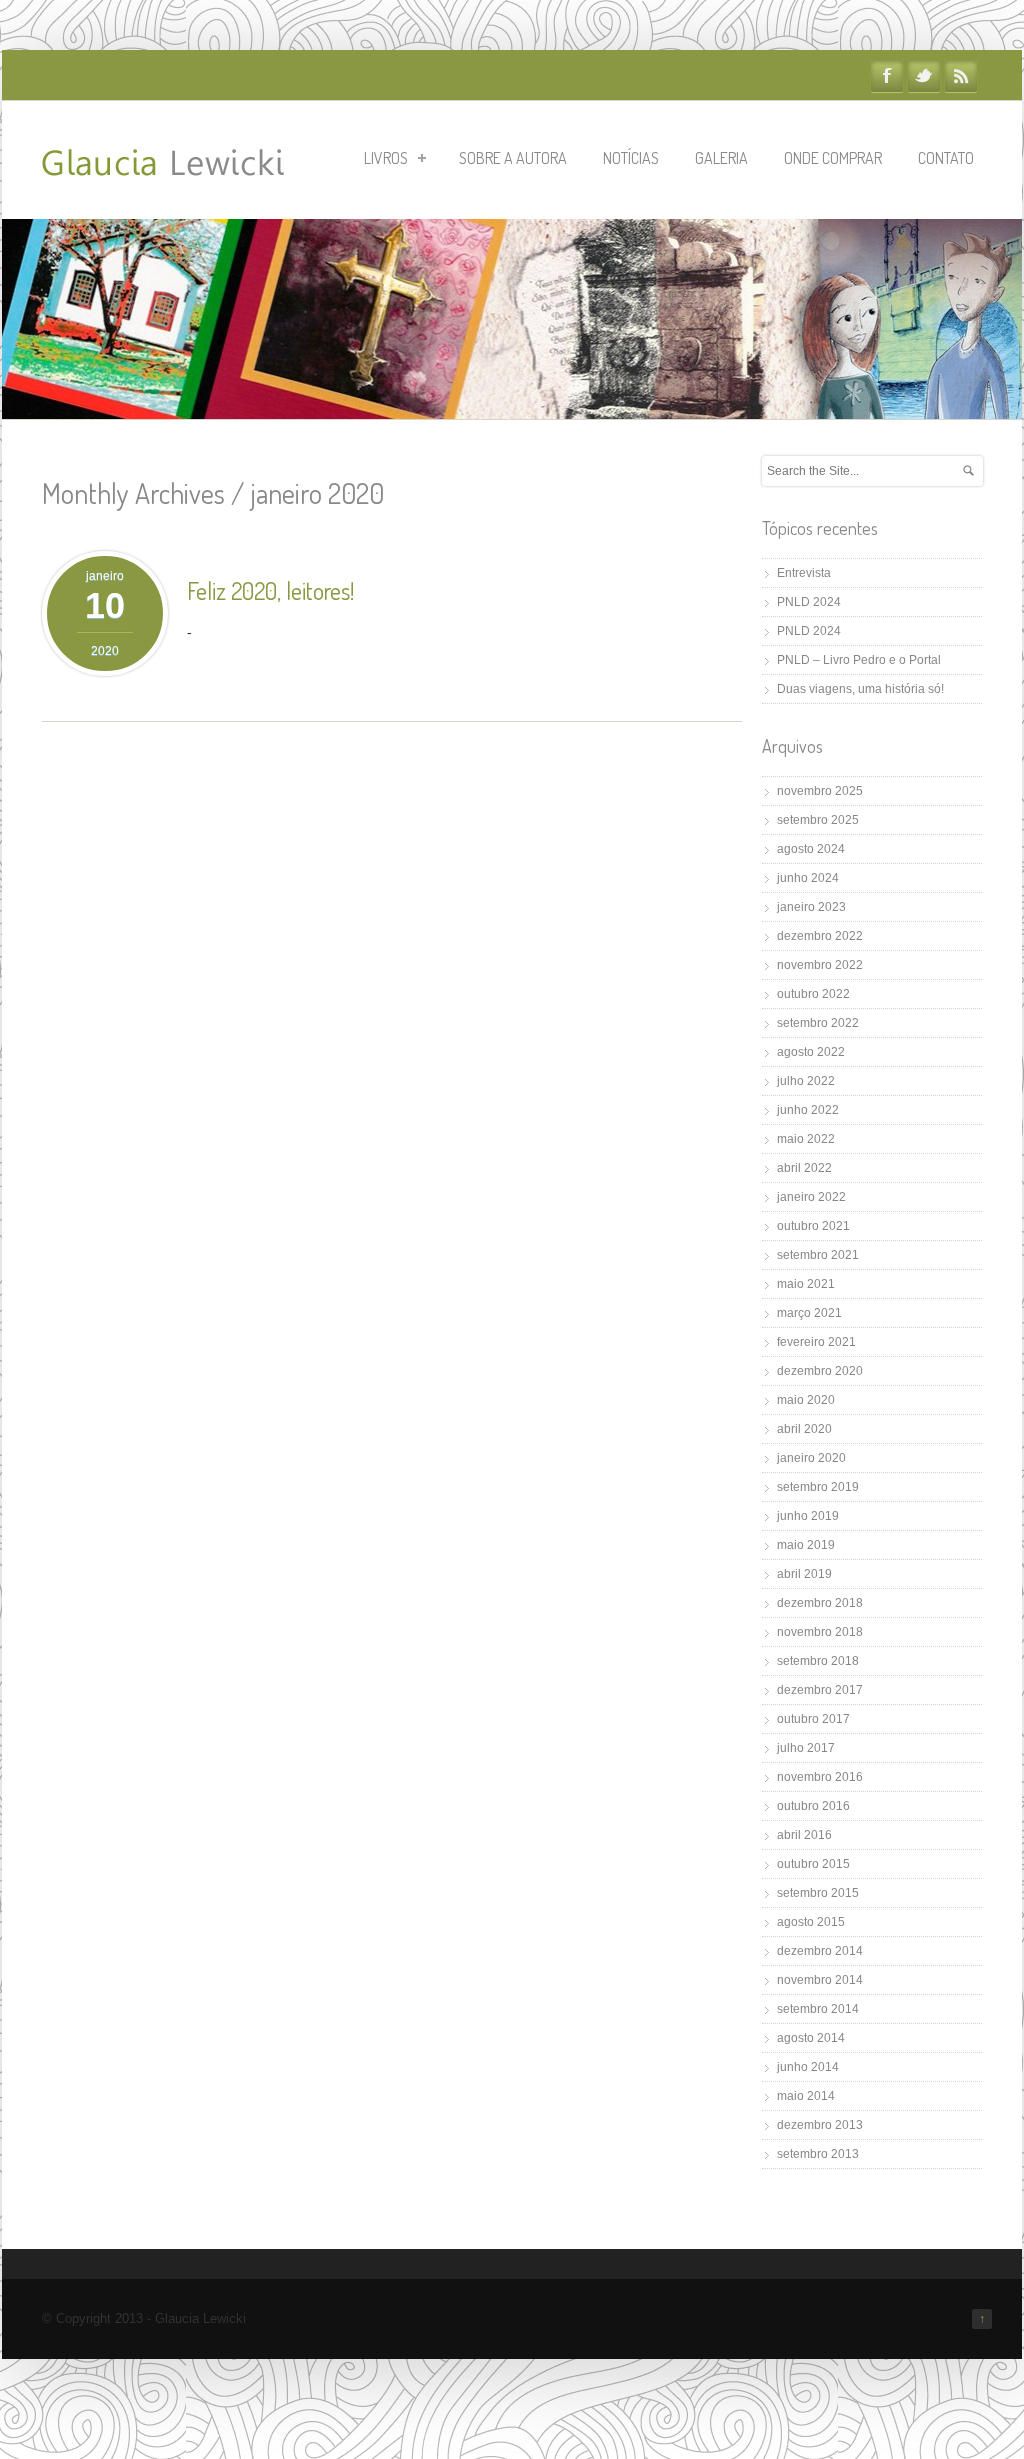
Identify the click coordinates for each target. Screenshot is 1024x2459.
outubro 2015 (813, 1864)
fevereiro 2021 (816, 1342)
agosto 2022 (811, 1052)
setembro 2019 (818, 1487)
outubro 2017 (813, 1719)
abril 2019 (804, 1574)
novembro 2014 (820, 1980)
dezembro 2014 (820, 1951)
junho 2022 (808, 1110)
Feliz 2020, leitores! (270, 590)
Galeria (721, 158)
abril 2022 (804, 1168)
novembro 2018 (820, 1632)
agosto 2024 (811, 849)
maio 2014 (806, 2096)
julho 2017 (806, 1748)
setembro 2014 (818, 2009)
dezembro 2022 (820, 936)
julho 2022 (806, 1081)
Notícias (631, 158)
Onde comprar (833, 158)
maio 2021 (806, 1284)
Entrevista (804, 573)
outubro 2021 (813, 1226)
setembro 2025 (818, 820)
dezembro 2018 (820, 1603)
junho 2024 (808, 878)
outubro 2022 (813, 994)
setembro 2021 (818, 1255)
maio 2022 (806, 1139)
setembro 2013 (818, 2154)
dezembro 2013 (820, 2125)
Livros (386, 158)
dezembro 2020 (820, 1371)
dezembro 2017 (820, 1690)
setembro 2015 (818, 1893)
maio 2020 (806, 1400)
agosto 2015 (811, 1922)
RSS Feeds (961, 76)
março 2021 (809, 1313)
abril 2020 (804, 1429)
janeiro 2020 (811, 1458)
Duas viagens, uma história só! (860, 689)
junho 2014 (808, 2067)
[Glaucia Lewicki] (163, 165)
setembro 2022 (818, 1023)
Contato (946, 158)
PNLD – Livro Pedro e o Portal (859, 660)
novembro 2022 (820, 965)
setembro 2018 (818, 1661)
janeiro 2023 (811, 907)
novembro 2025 (820, 791)
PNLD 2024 (809, 602)
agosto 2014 (811, 2038)
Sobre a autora (513, 158)
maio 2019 (806, 1545)
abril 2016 (804, 1835)
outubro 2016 (813, 1806)
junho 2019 (808, 1516)
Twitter (924, 76)
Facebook (887, 76)
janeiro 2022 (811, 1197)
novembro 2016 (820, 1777)
